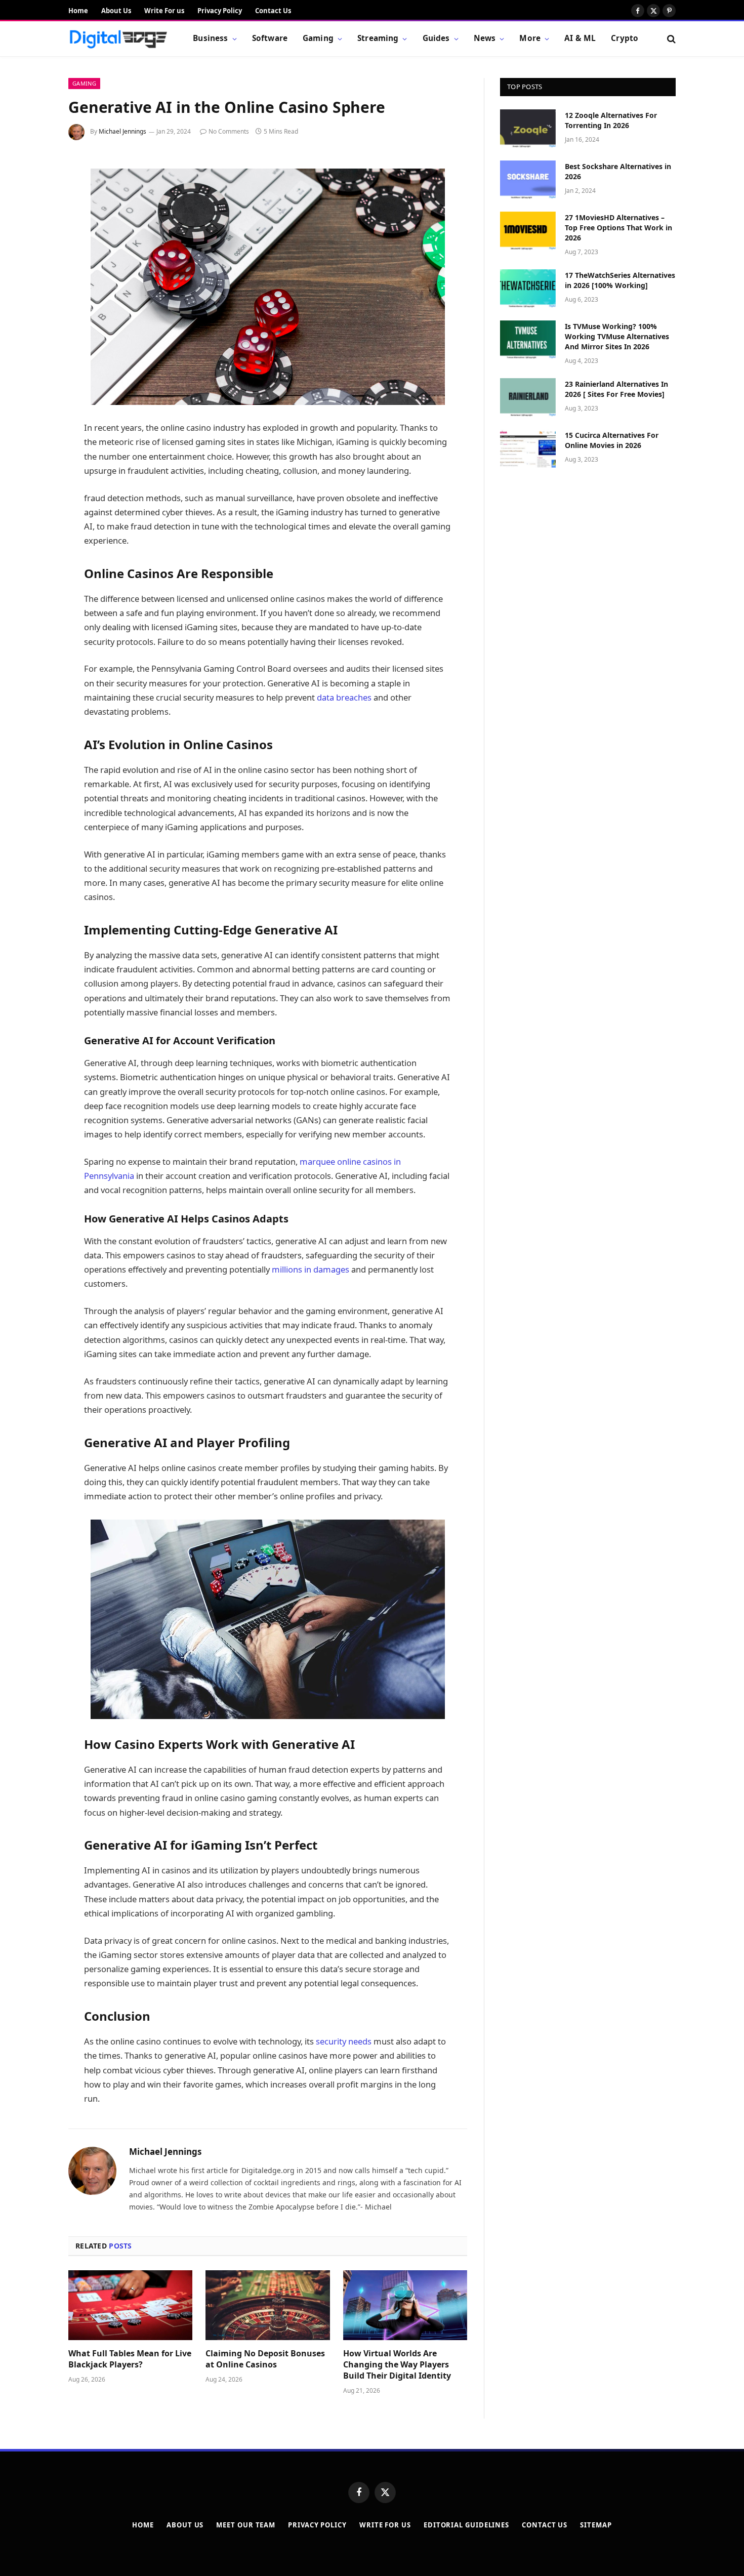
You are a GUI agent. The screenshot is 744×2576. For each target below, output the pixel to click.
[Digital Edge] (118, 39)
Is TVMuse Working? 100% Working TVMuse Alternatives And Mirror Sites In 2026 (617, 336)
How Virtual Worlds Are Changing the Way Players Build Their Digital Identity (397, 2365)
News (485, 38)
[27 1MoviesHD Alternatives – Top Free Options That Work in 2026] (528, 231)
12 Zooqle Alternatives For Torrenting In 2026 (611, 120)
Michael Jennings (122, 131)
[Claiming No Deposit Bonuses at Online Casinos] (267, 2305)
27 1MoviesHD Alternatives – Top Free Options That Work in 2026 (618, 228)
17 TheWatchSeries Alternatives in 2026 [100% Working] (620, 280)
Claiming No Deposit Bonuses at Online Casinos (265, 2359)
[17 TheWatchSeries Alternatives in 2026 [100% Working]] (528, 289)
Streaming (378, 38)
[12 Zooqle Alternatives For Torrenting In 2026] (528, 129)
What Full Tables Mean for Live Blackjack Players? (130, 2359)
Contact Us (273, 11)
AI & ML (580, 38)
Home (78, 11)
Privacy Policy (220, 11)
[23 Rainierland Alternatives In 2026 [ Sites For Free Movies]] (528, 397)
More (530, 38)
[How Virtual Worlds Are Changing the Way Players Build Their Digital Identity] (405, 2305)
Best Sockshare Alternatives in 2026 (618, 171)
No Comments (229, 131)
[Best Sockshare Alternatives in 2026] (528, 180)
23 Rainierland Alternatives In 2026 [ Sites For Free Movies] (616, 389)
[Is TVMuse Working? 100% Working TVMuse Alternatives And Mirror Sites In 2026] (528, 340)
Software (270, 38)
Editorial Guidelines (466, 2525)
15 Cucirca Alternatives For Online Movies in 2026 (612, 440)
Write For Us (385, 2525)
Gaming (318, 38)
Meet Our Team (246, 2525)
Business (210, 38)
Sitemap (596, 2525)
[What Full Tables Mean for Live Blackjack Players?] (130, 2305)
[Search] (670, 39)
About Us (116, 11)
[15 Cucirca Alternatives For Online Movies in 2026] (528, 448)
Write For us (164, 11)
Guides (436, 38)
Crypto (625, 38)
